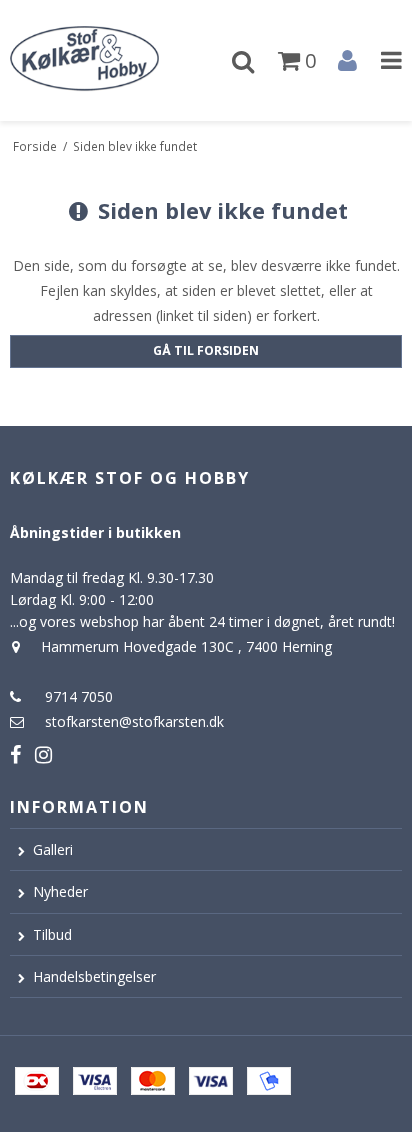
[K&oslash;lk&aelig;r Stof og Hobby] (103, 60)
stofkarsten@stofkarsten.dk (134, 721)
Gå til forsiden (206, 350)
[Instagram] (43, 754)
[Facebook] (15, 754)
